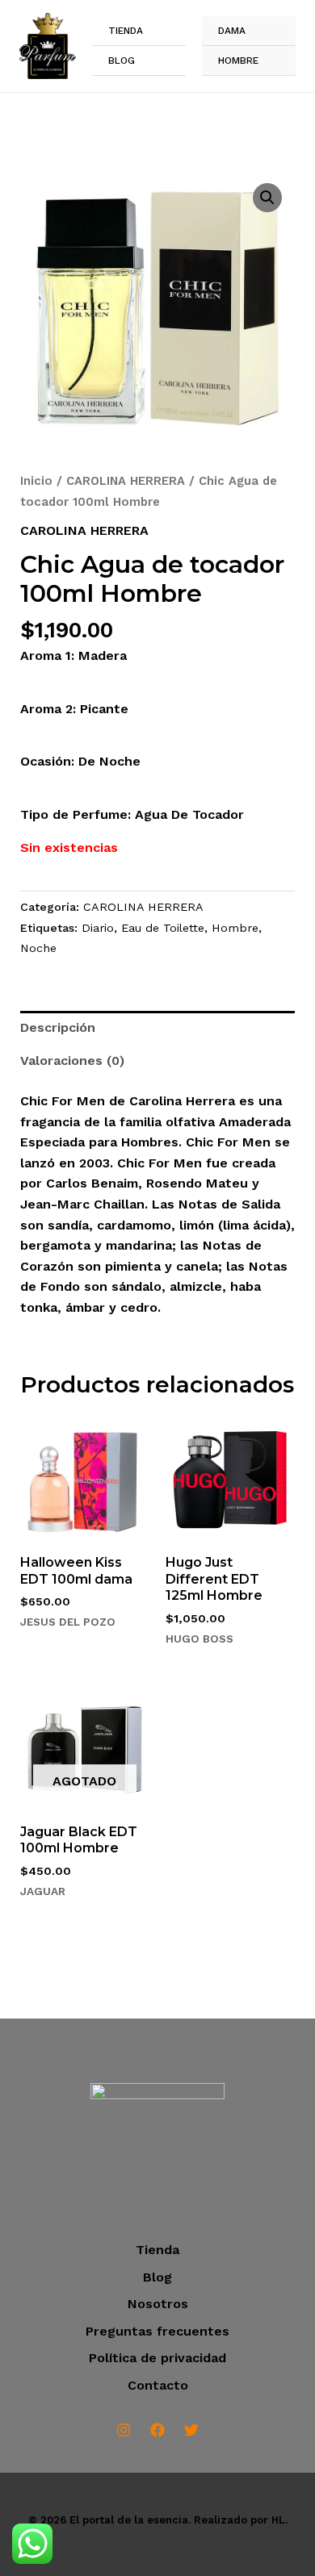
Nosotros (158, 2304)
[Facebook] (157, 2430)
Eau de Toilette (163, 928)
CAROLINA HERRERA (126, 481)
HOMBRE (238, 61)
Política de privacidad (157, 2358)
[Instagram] (124, 2430)
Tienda (126, 31)
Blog (122, 61)
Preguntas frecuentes (157, 2331)
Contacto (158, 2385)
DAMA (232, 31)
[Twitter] (191, 2430)
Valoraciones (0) (72, 1060)
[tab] (158, 1028)
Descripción (58, 1027)
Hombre (235, 928)
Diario (98, 928)
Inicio (36, 481)
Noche (38, 948)
